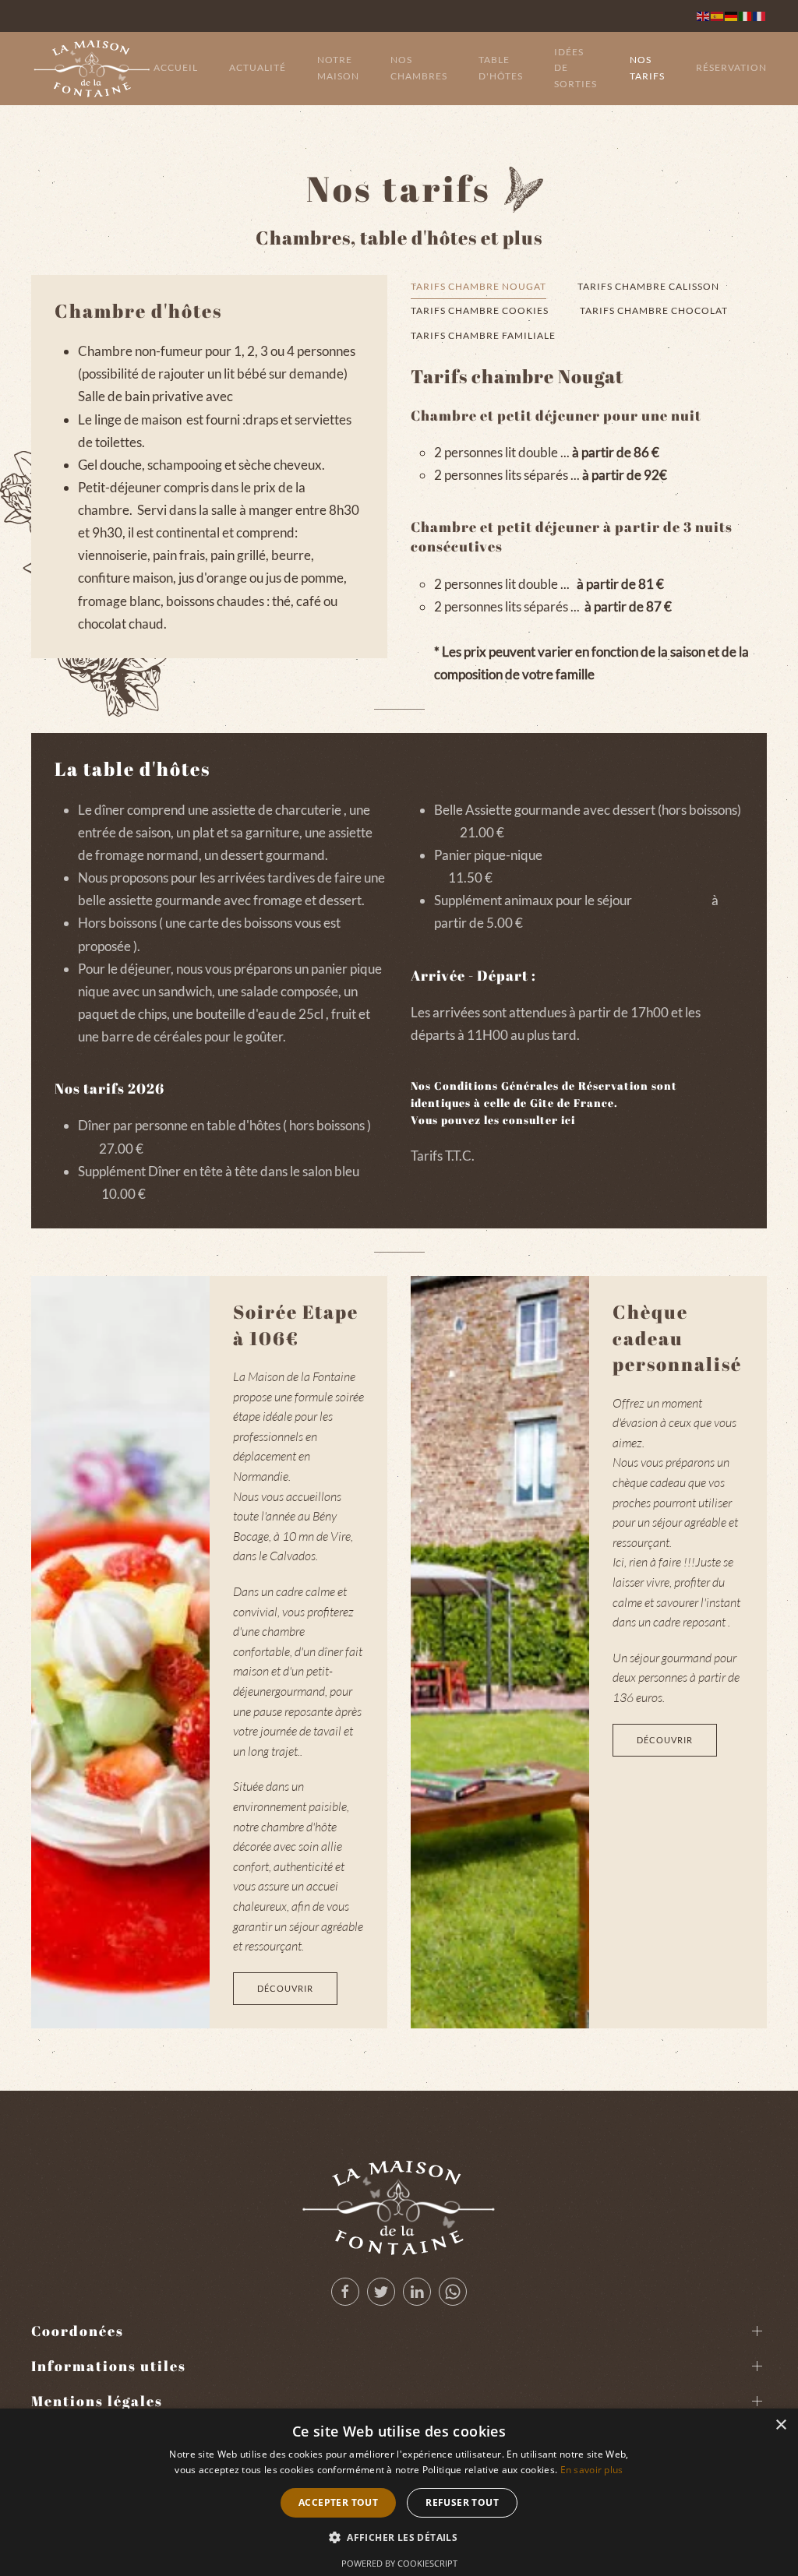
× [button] (780, 2425)
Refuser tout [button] (462, 2502)
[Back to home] (92, 69)
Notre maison (338, 68)
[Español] (718, 15)
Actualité (258, 67)
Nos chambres (419, 68)
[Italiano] (746, 15)
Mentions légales (97, 2401)
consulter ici (539, 1120)
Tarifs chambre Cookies (480, 310)
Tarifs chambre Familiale (483, 335)
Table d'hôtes (501, 68)
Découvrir (285, 1988)
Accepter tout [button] (338, 2502)
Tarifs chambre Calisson (648, 286)
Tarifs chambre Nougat (478, 286)
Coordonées (78, 2331)
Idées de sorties (576, 68)
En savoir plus (592, 2470)
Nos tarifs (647, 68)
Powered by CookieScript (399, 2563)
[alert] (399, 2492)
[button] (399, 2538)
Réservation (731, 67)
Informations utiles (109, 2366)
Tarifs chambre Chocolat (654, 310)
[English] (704, 15)
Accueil (176, 67)
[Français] (760, 15)
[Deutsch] (732, 15)
